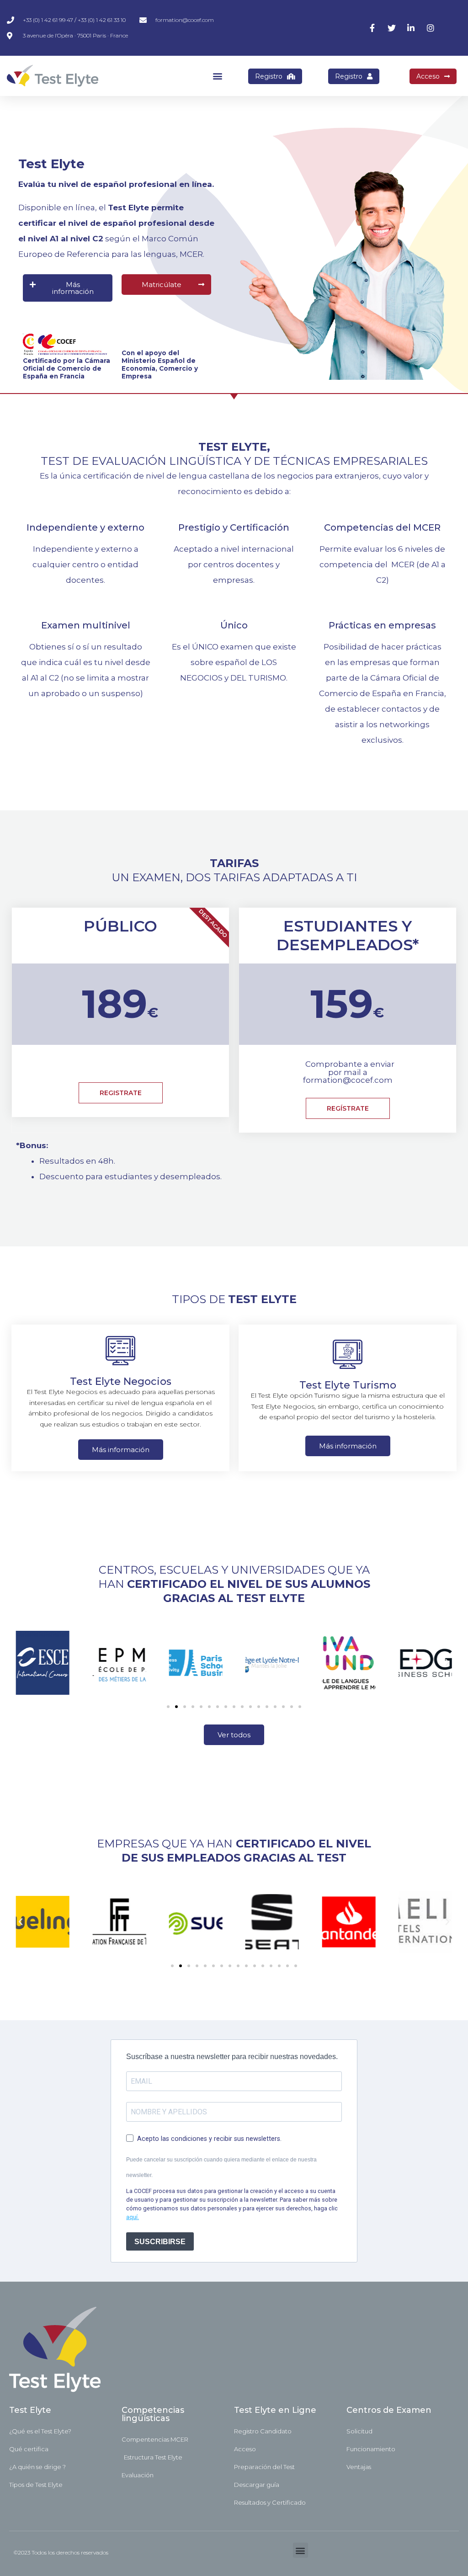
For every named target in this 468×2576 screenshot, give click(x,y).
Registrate (121, 1093)
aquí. (133, 2217)
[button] (217, 76)
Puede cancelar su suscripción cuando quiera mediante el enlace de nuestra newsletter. (221, 2167)
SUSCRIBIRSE (160, 2242)
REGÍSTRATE (348, 1108)
